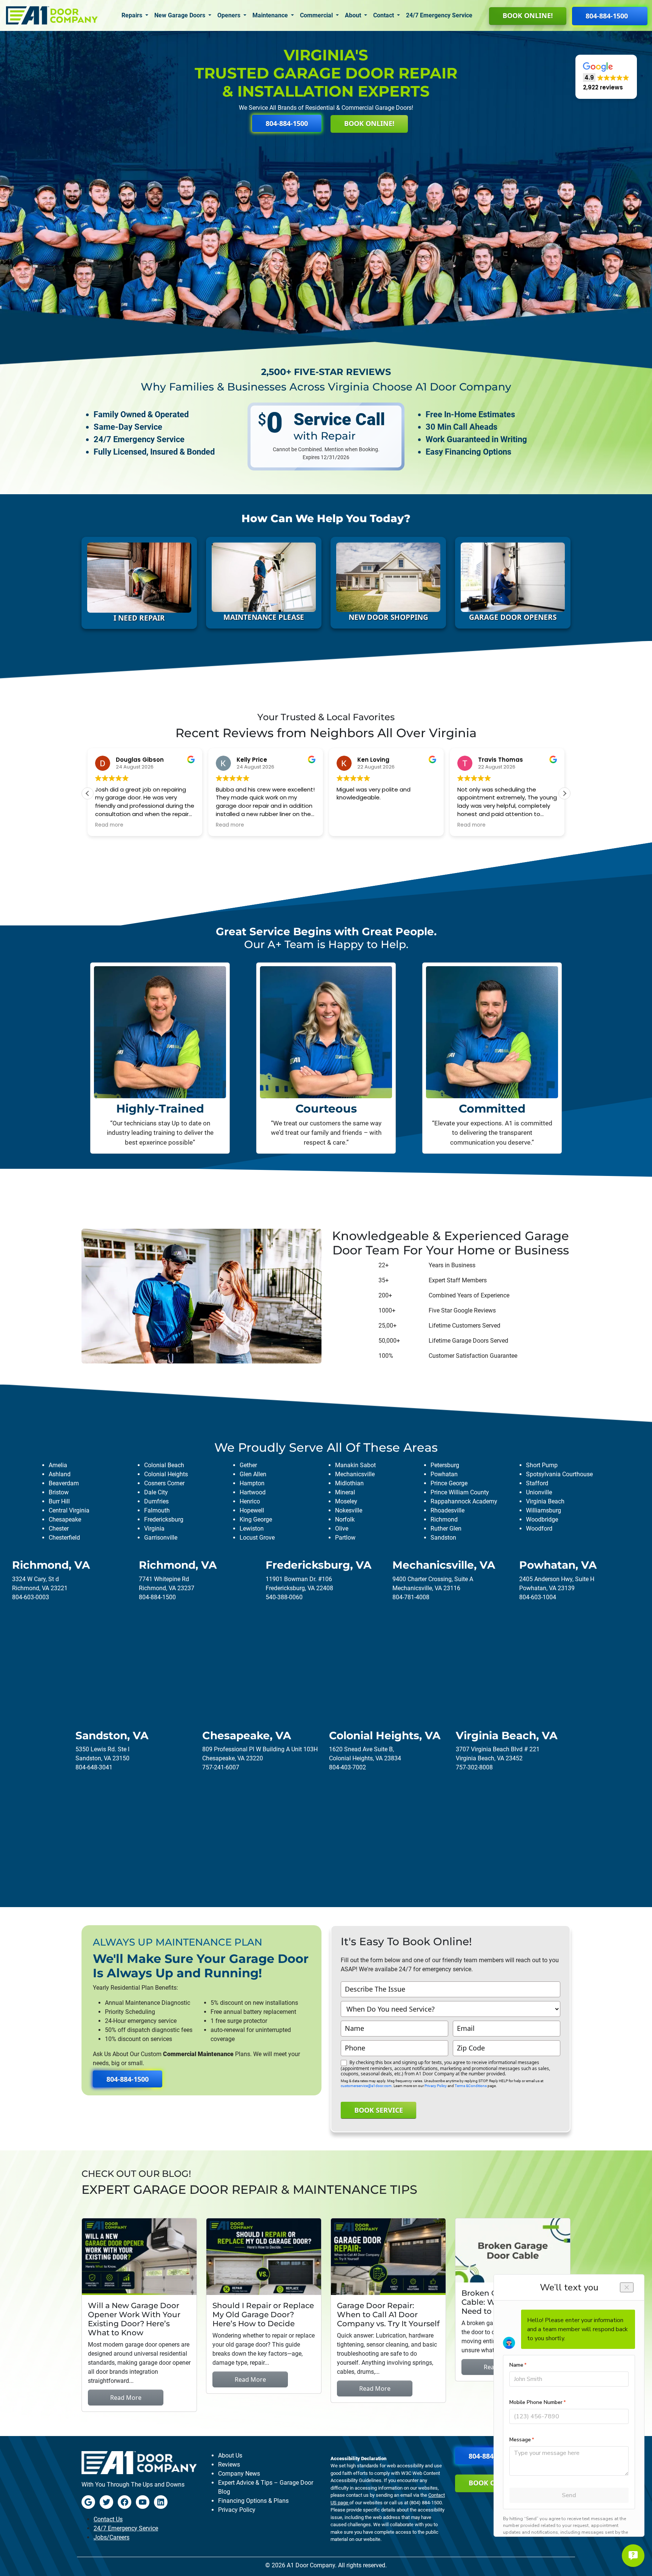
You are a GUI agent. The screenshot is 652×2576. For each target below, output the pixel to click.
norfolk (345, 1519)
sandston (443, 1538)
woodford (539, 1529)
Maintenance (271, 15)
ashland (60, 1474)
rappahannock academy (464, 1501)
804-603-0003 (31, 1597)
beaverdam (64, 1483)
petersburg (445, 1465)
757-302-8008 (474, 1767)
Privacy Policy (436, 2086)
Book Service (379, 2110)
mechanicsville (355, 1474)
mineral (345, 1492)
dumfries (156, 1501)
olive (342, 1529)
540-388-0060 (284, 1597)
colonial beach (164, 1465)
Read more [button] (109, 825)
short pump (542, 1465)
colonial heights (166, 1474)
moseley (346, 1501)
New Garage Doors (181, 15)
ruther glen (446, 1529)
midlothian (349, 1483)
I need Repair (139, 618)
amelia (58, 1465)
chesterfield (64, 1538)
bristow (59, 1492)
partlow (345, 1538)
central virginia (69, 1510)
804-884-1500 (157, 1597)
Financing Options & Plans (253, 2501)
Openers (230, 15)
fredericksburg (164, 1519)
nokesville (349, 1510)
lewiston (252, 1529)
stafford (537, 1483)
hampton (252, 1483)
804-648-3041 (94, 1767)
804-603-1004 (538, 1597)
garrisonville (161, 1538)
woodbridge (542, 1519)
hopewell (252, 1510)
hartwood (253, 1492)
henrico (250, 1501)
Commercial (317, 15)
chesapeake (65, 1519)
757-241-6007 (221, 1767)
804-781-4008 (411, 1597)
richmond (444, 1519)
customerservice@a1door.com (366, 2086)
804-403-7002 (348, 1767)
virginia (154, 1529)
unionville (539, 1492)
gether (248, 1465)
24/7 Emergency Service (439, 15)
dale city (156, 1492)
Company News (239, 2474)
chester (59, 1529)
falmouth (157, 1510)
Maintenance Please (264, 617)
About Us (230, 2455)
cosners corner (164, 1483)
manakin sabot (355, 1465)
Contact (384, 15)
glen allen (253, 1474)
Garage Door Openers (513, 617)
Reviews (229, 2465)
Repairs (133, 15)
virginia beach (545, 1501)
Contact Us (108, 2519)
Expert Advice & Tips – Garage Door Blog (266, 2487)
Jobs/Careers (111, 2537)
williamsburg (544, 1510)
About (354, 15)
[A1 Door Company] (52, 15)
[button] (606, 77)
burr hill (59, 1501)
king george (256, 1519)
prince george (449, 1483)
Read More (126, 2398)
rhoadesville (447, 1510)
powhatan (444, 1474)
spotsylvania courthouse (559, 1474)
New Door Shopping (388, 617)
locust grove (257, 1538)
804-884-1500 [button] (607, 16)
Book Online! (528, 15)
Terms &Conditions (471, 2086)
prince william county (460, 1492)
